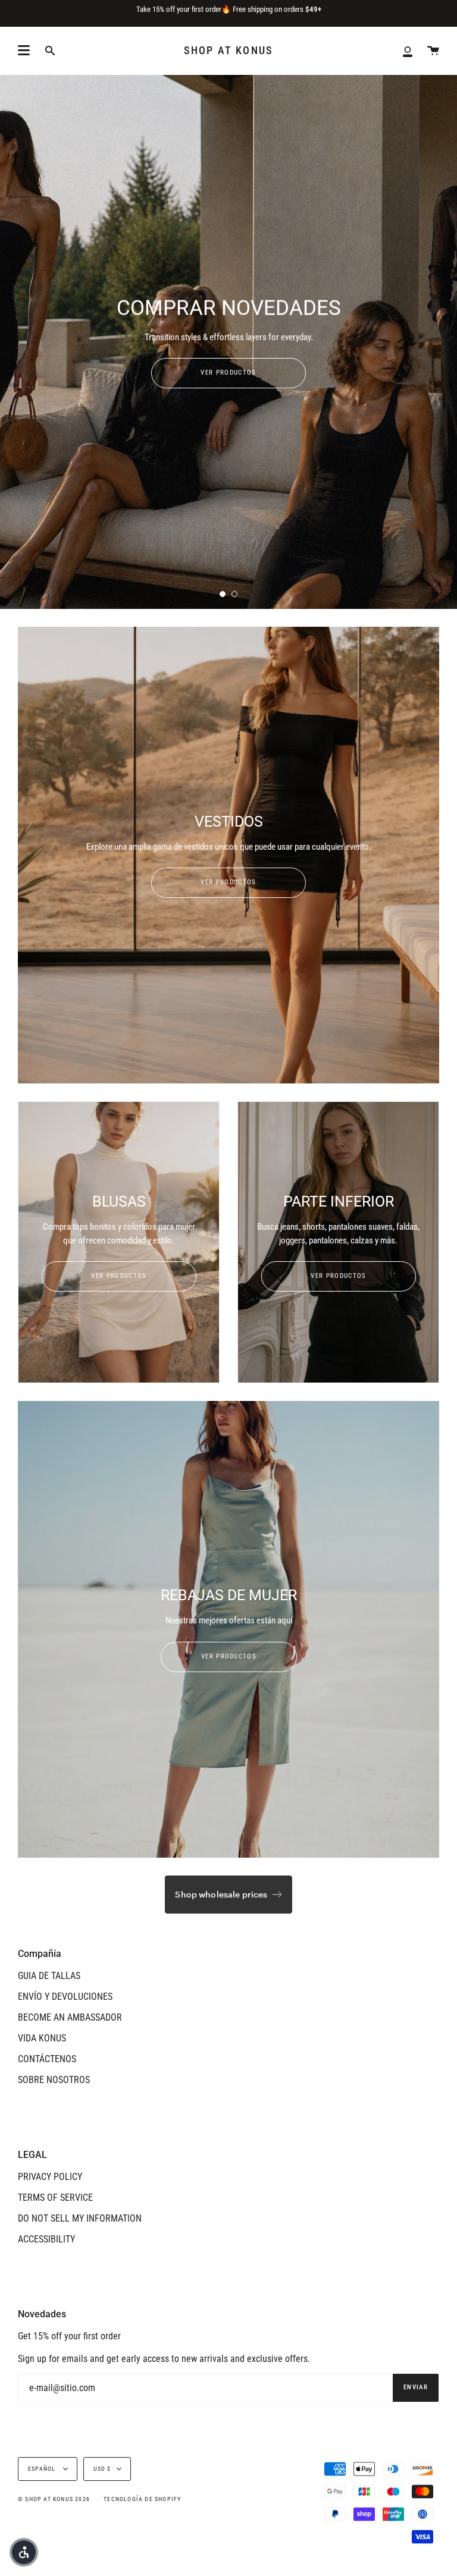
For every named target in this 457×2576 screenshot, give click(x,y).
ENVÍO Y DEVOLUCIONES (65, 1997)
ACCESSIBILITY (46, 2239)
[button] (24, 2552)
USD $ (102, 2469)
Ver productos (228, 882)
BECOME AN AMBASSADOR (70, 2017)
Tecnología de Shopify (142, 2499)
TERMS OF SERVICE (55, 2198)
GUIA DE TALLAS (49, 1976)
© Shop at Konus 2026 (54, 2499)
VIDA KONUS (42, 2038)
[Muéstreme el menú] (24, 51)
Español (43, 2469)
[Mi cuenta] (408, 51)
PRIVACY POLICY (50, 2177)
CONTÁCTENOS (47, 2059)
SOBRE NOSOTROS (54, 2080)
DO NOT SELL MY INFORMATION (80, 2218)
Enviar (416, 2387)
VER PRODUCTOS (228, 373)
